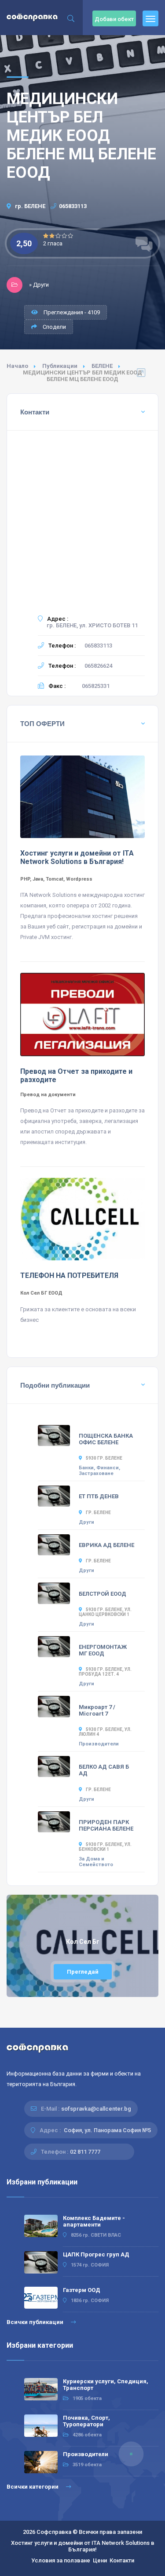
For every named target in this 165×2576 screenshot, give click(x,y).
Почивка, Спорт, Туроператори (86, 2421)
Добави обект (114, 19)
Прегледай (83, 1972)
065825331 (96, 686)
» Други (39, 285)
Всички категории (33, 2487)
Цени (100, 2560)
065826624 (98, 666)
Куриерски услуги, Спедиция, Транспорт (106, 2385)
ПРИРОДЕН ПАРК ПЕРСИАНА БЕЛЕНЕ (106, 1825)
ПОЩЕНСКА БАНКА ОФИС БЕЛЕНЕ (106, 1439)
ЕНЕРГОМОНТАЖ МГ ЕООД (103, 1650)
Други (86, 1522)
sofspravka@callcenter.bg (96, 2109)
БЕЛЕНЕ (102, 366)
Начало (17, 366)
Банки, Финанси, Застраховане (99, 1471)
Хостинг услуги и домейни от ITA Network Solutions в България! (83, 2546)
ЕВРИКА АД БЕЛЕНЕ (106, 1545)
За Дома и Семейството (96, 1862)
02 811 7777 (85, 2152)
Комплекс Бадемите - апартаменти (94, 2221)
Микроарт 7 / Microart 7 (97, 1710)
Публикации (60, 366)
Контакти (122, 2560)
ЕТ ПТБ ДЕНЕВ (99, 1496)
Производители (99, 1744)
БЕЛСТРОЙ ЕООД (103, 1594)
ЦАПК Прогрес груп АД (96, 2254)
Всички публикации (36, 2322)
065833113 (73, 206)
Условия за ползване (61, 2560)
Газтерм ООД (82, 2290)
